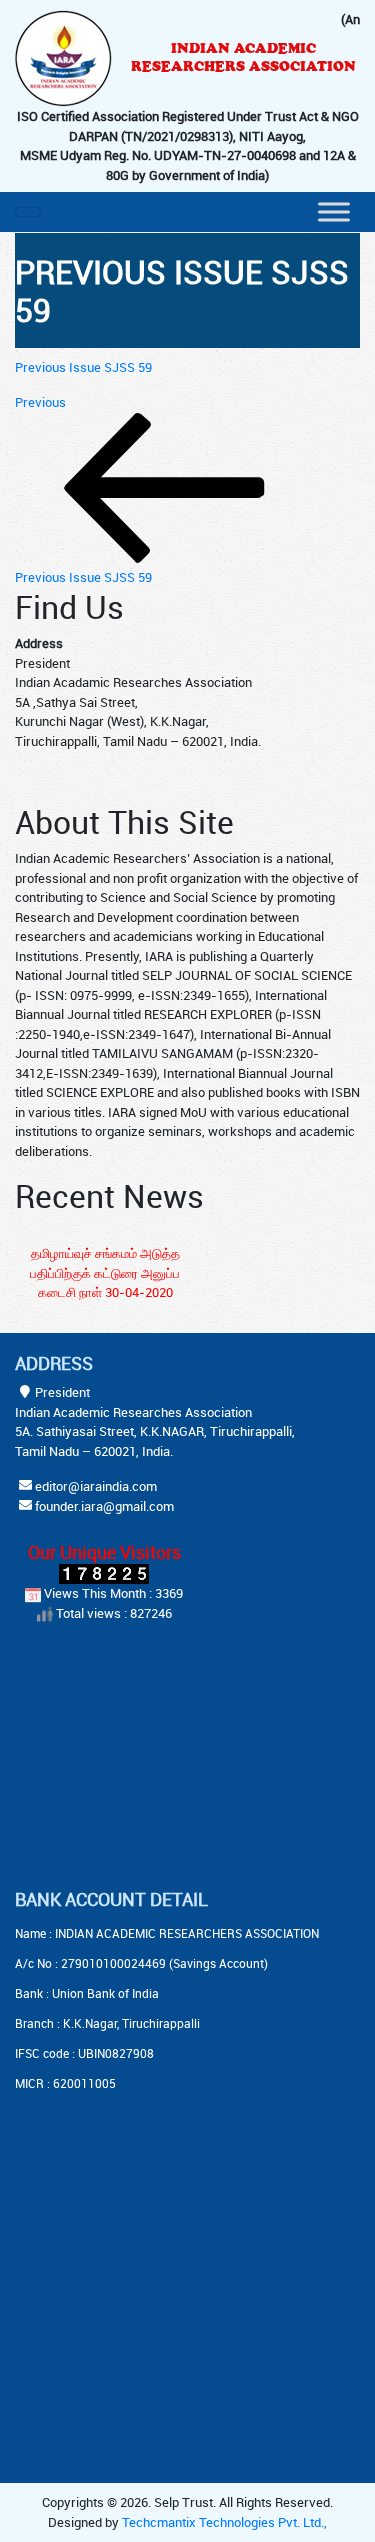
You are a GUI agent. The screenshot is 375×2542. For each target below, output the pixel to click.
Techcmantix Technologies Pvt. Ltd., (224, 2522)
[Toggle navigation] (28, 212)
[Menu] (334, 211)
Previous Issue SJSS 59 (83, 367)
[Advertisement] (140, 1758)
